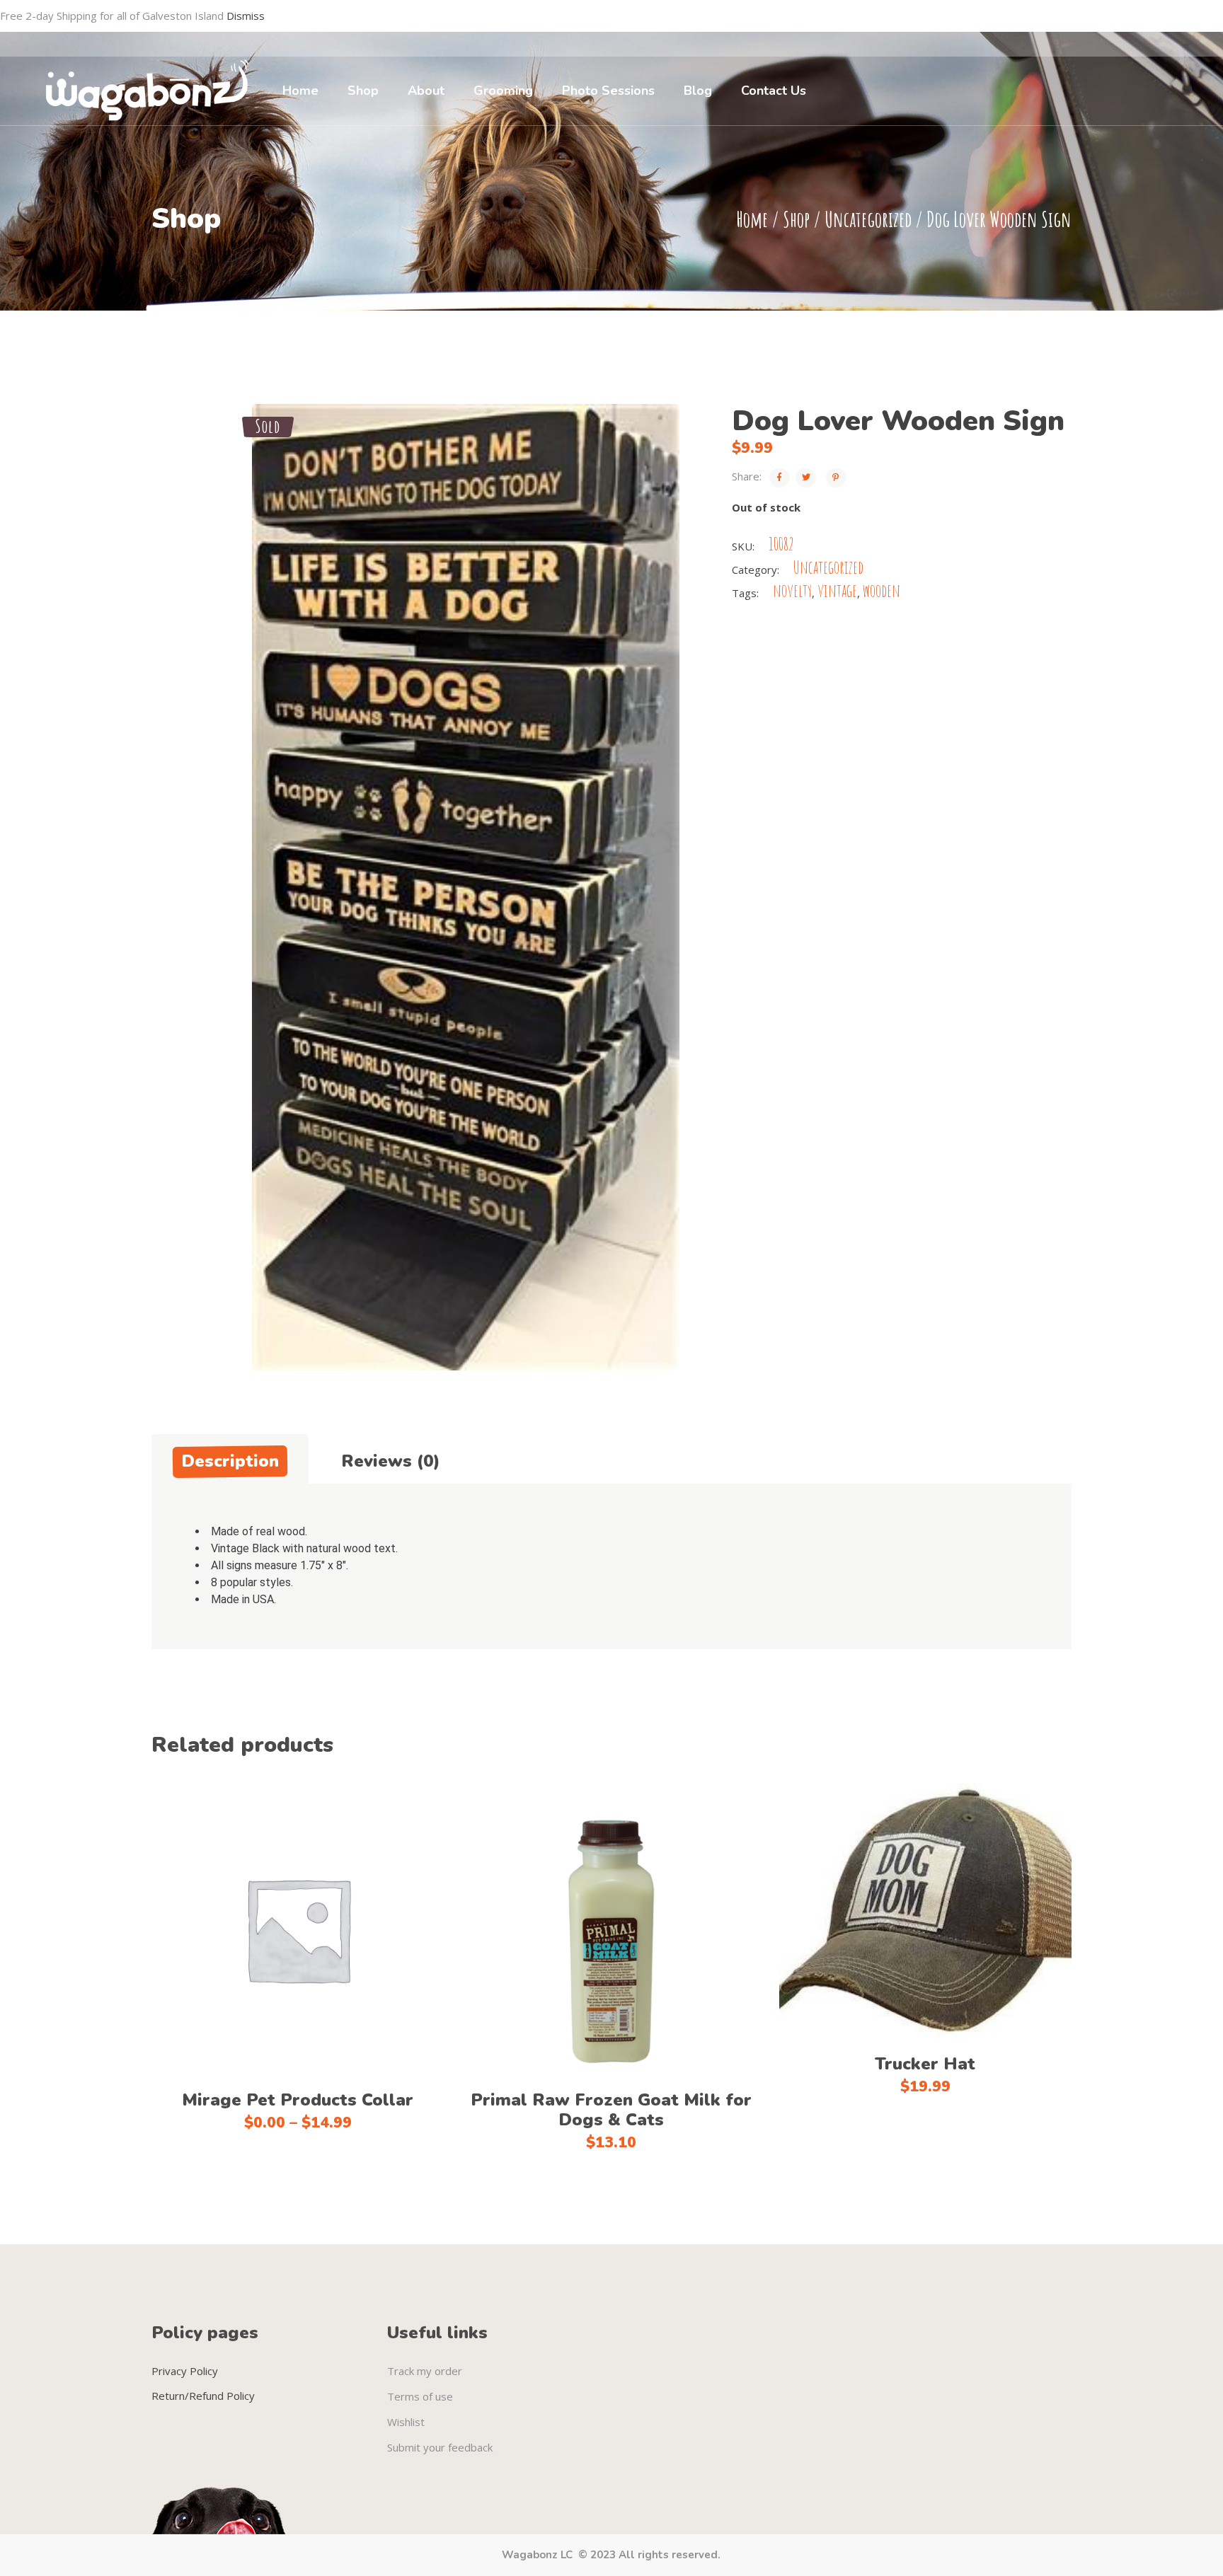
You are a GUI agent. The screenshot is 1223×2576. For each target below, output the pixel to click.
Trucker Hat (925, 2064)
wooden (882, 590)
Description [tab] (230, 1461)
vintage (837, 590)
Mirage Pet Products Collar (298, 2100)
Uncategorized (868, 219)
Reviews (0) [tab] (391, 1461)
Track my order (425, 2371)
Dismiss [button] (246, 16)
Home (752, 219)
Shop (796, 219)
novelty (792, 590)
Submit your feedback (440, 2447)
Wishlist (406, 2422)
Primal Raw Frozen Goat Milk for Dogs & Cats (611, 2110)
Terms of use (420, 2396)
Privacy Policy (185, 2371)
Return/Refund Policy (203, 2396)
